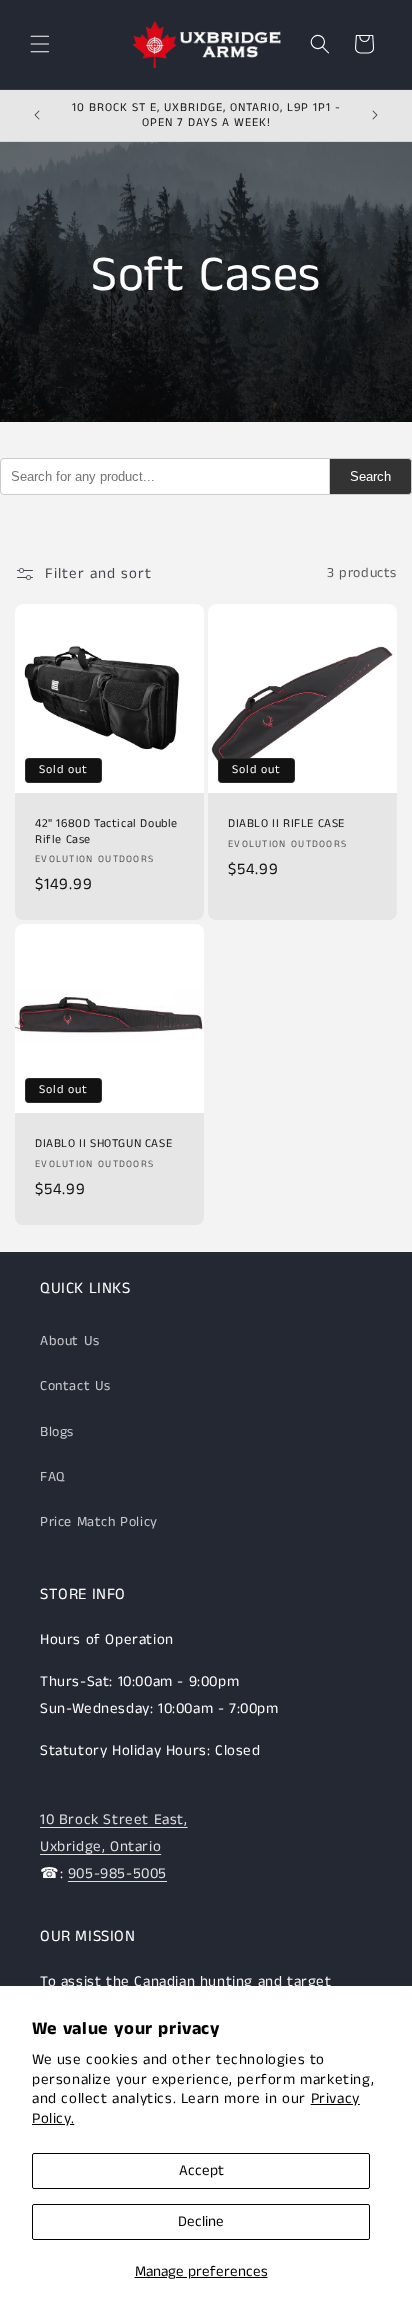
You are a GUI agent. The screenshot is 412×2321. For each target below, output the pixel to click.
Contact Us (75, 1386)
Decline (201, 2221)
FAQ (52, 1477)
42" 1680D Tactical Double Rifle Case (106, 831)
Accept (201, 2170)
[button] (40, 44)
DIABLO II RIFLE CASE (286, 824)
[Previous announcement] (37, 115)
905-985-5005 (117, 1873)
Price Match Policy (99, 1522)
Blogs (57, 1432)
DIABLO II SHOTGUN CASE (103, 1144)
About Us (70, 1341)
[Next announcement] (375, 115)
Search (370, 476)
